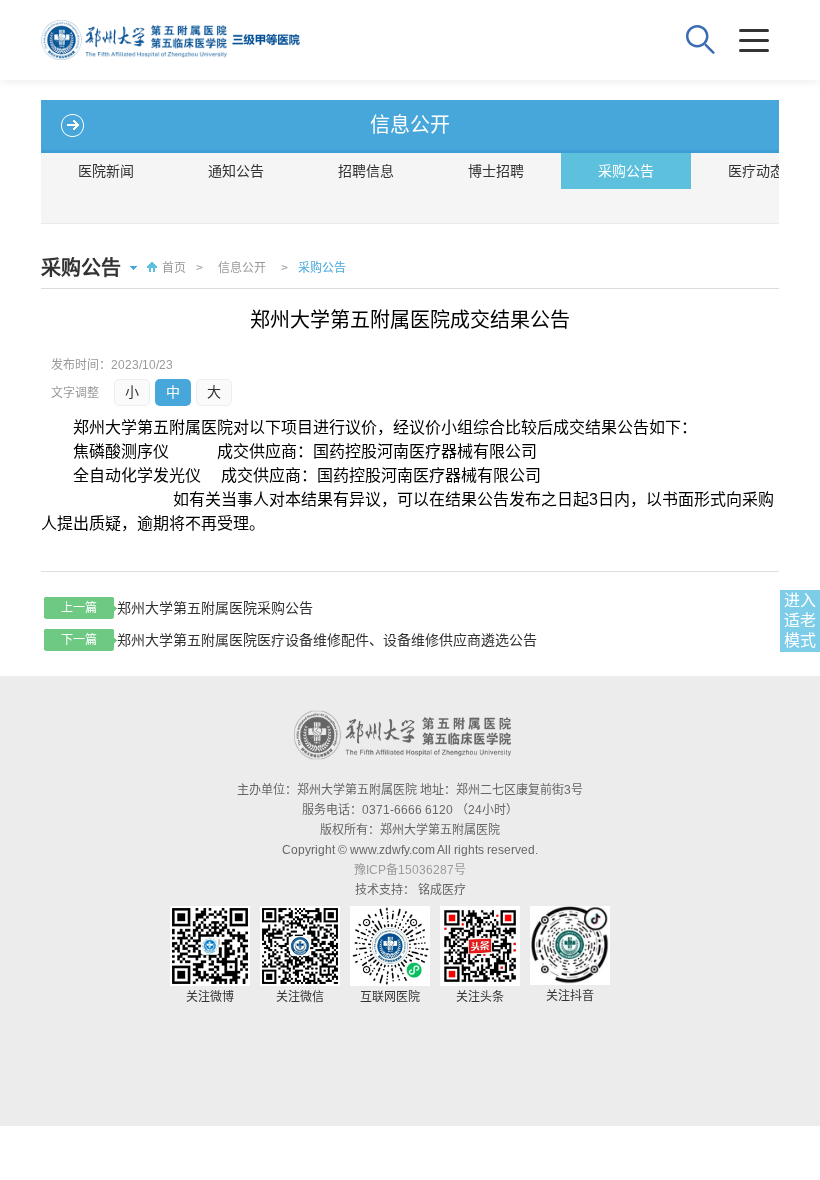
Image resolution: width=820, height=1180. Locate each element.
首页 (174, 268)
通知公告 (236, 171)
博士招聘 (496, 171)
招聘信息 (366, 171)
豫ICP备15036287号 (410, 870)
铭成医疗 (442, 890)
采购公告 (626, 171)
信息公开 (242, 268)
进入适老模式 (800, 620)
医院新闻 (106, 171)
